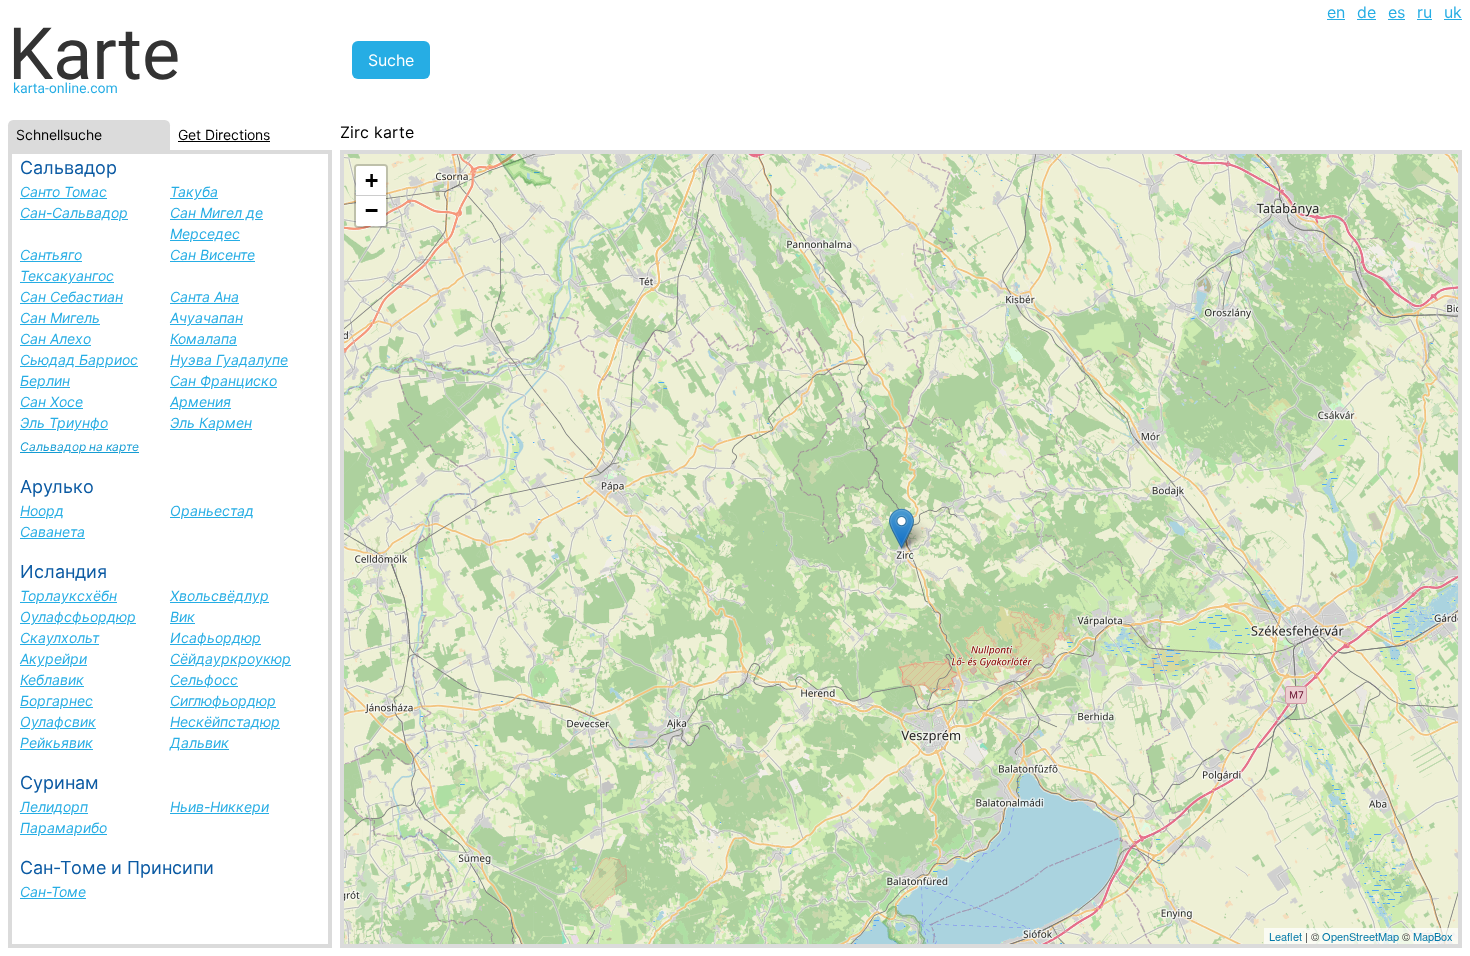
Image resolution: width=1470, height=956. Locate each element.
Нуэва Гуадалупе (229, 359)
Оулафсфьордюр (78, 616)
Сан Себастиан (71, 296)
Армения (200, 401)
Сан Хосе (51, 401)
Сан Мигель (60, 317)
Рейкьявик (56, 742)
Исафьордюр (215, 637)
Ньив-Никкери (219, 806)
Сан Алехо (55, 338)
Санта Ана (204, 296)
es (1396, 12)
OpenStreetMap (1360, 936)
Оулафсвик (58, 721)
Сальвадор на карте (79, 446)
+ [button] (371, 180)
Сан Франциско (223, 380)
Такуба (194, 191)
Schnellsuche (59, 134)
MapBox (1433, 936)
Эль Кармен (211, 422)
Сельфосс (204, 679)
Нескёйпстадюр (225, 721)
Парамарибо (63, 827)
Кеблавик (52, 679)
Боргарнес (56, 700)
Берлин (45, 380)
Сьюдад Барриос (79, 359)
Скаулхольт (59, 637)
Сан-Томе (53, 891)
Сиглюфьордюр (223, 700)
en (1336, 12)
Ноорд (42, 510)
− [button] (371, 210)
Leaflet (1285, 936)
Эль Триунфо (64, 422)
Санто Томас (63, 191)
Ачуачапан (206, 317)
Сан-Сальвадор (74, 212)
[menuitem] (1336, 12)
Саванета (52, 531)
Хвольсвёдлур (219, 595)
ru (1424, 12)
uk (1453, 12)
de (1366, 12)
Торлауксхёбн (68, 595)
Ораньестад (212, 510)
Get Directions (224, 134)
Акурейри (53, 658)
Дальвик (199, 742)
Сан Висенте (212, 254)
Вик (182, 616)
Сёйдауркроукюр (230, 658)
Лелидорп (54, 806)
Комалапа (203, 338)
